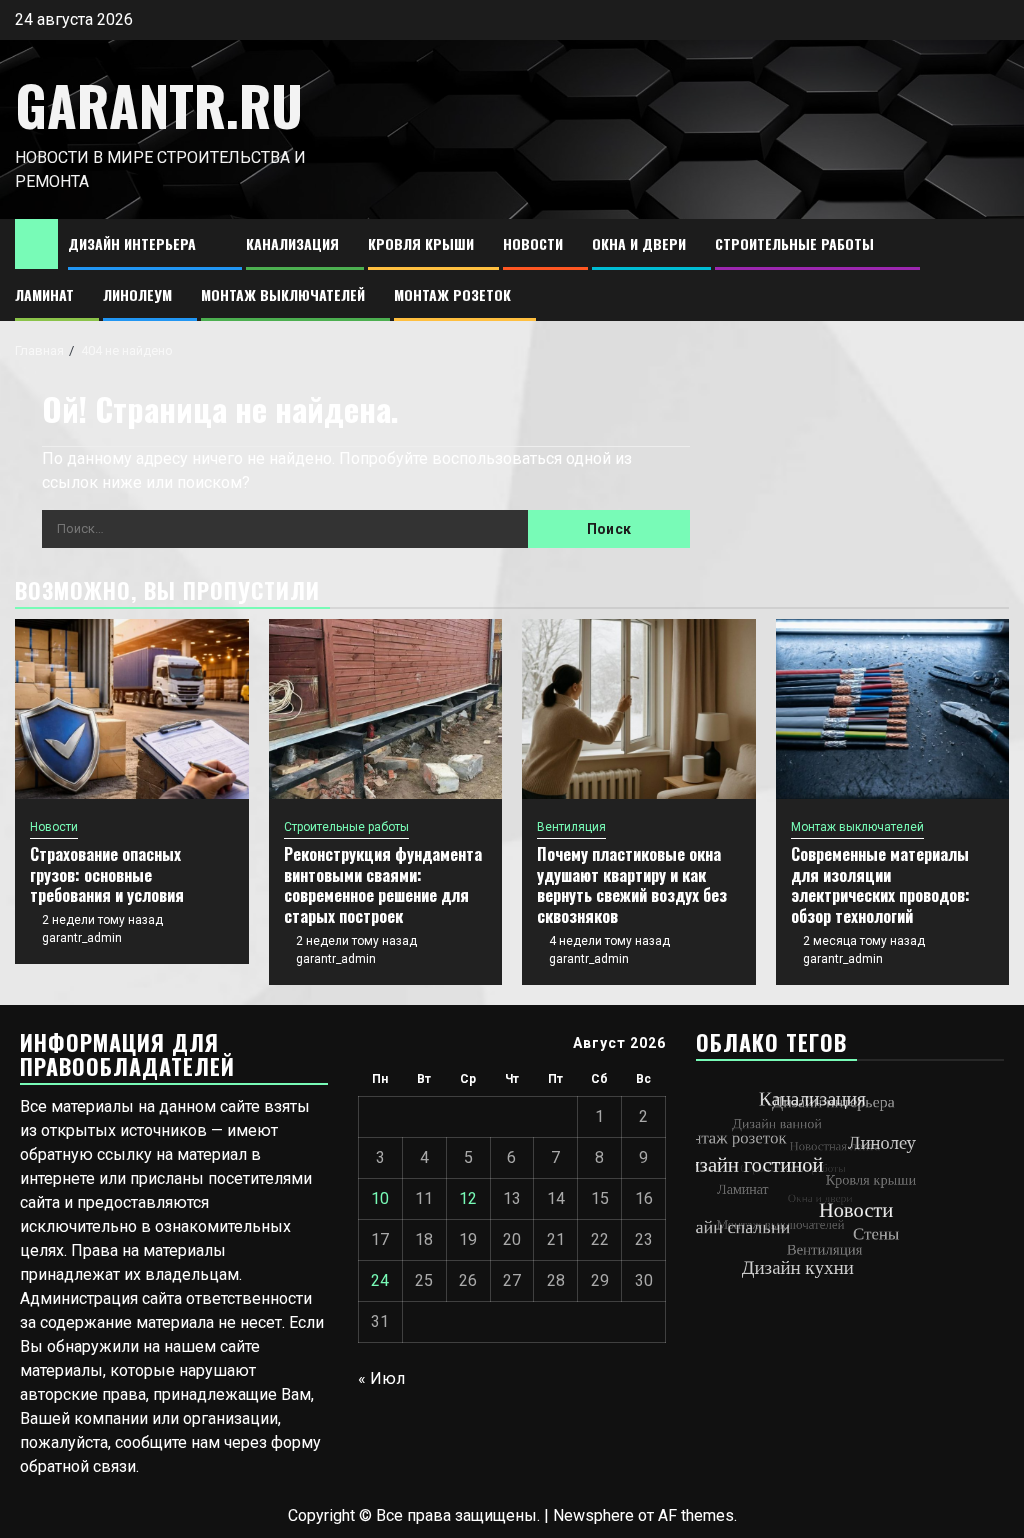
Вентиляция (571, 827)
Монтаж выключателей (283, 294)
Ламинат (44, 294)
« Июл (381, 1378)
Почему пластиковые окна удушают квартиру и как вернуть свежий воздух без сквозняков (632, 885)
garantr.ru (159, 105)
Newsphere (593, 1515)
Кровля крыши (421, 243)
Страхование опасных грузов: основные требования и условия (107, 875)
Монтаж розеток (452, 294)
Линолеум (137, 294)
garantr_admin (82, 938)
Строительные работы (794, 243)
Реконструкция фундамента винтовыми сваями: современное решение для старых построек (383, 885)
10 (380, 1198)
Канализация (292, 243)
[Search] (994, 270)
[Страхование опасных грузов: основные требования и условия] (132, 709)
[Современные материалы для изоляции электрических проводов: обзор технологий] (893, 709)
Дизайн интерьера (132, 243)
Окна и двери (639, 243)
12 (468, 1198)
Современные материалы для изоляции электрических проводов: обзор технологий (880, 885)
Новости (533, 243)
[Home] (36, 243)
